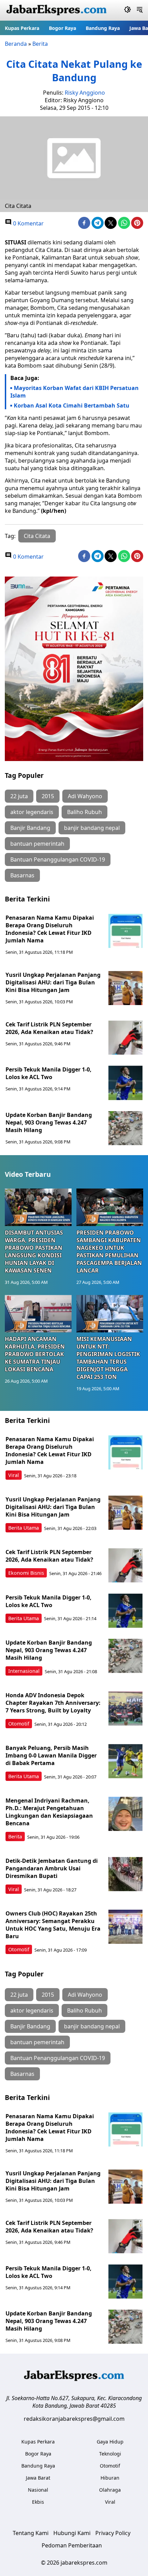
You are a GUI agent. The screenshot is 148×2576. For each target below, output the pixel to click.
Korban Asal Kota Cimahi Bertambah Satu (72, 405)
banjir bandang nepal (92, 828)
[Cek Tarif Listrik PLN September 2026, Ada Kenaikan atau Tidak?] (126, 1038)
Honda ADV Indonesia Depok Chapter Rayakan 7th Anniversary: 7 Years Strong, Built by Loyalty (53, 1703)
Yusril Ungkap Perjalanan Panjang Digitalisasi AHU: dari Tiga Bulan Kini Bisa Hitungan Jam (53, 982)
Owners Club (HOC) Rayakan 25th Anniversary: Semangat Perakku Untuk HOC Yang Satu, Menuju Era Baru (53, 1925)
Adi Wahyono (85, 796)
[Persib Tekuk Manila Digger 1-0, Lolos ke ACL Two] (126, 1083)
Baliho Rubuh (84, 812)
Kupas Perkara (22, 28)
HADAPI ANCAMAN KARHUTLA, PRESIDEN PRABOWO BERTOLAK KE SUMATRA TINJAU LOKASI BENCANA (35, 1354)
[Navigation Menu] (140, 10)
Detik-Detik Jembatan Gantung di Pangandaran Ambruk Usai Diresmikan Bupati (52, 1868)
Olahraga (110, 2490)
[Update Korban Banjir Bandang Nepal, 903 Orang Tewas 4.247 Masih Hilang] (126, 1128)
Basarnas (22, 875)
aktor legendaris (32, 812)
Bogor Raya (62, 28)
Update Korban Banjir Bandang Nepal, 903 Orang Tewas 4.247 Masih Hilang (49, 1122)
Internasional (24, 1671)
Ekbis (38, 2502)
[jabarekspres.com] (56, 10)
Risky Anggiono (85, 93)
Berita (40, 44)
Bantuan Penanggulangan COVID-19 (58, 859)
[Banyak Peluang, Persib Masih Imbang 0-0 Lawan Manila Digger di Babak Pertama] (126, 1761)
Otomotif (19, 1724)
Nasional (38, 2490)
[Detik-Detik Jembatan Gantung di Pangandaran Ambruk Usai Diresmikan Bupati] (126, 1874)
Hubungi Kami (72, 2533)
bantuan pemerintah (37, 844)
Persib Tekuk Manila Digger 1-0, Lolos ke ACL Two (49, 1073)
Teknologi (110, 2454)
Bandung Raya (103, 28)
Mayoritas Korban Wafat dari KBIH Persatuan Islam (75, 392)
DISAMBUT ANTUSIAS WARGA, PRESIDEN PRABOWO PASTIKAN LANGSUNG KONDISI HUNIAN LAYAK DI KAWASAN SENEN (34, 1252)
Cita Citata (37, 536)
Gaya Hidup (110, 2442)
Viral (14, 1475)
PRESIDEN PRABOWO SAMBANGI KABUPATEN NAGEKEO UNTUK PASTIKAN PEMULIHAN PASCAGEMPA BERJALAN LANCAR (109, 1252)
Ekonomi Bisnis (26, 1573)
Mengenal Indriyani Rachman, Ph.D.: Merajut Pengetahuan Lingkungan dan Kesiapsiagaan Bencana (49, 1812)
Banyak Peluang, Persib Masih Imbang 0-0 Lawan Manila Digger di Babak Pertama (51, 1755)
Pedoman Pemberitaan (72, 2545)
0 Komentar (28, 223)
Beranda (16, 44)
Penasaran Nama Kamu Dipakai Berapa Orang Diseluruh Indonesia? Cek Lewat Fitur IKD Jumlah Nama (50, 929)
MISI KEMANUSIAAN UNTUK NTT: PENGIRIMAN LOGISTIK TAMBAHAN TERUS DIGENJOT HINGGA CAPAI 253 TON (108, 1358)
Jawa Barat (38, 2478)
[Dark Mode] (128, 10)
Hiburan (110, 2478)
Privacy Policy (113, 2533)
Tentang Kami (31, 2533)
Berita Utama (24, 1528)
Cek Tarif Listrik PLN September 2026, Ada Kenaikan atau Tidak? (49, 1028)
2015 (48, 796)
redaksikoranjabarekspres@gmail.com (74, 2419)
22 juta (19, 796)
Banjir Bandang (30, 828)
